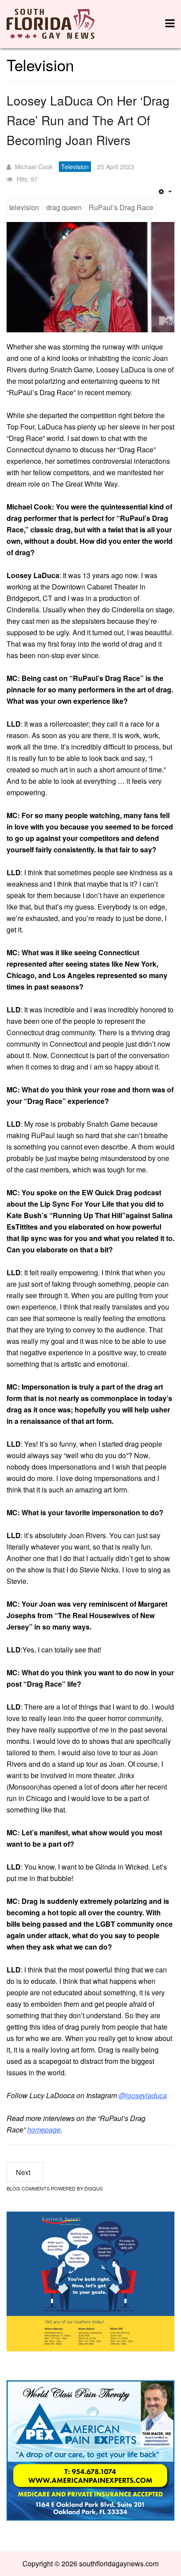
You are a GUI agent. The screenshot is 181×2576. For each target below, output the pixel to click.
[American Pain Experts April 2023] (90, 2450)
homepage (44, 2130)
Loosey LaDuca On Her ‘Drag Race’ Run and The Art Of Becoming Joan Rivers (88, 120)
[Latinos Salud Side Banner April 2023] (90, 2280)
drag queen (64, 207)
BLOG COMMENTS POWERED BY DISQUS (55, 2188)
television (24, 207)
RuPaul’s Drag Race (121, 207)
